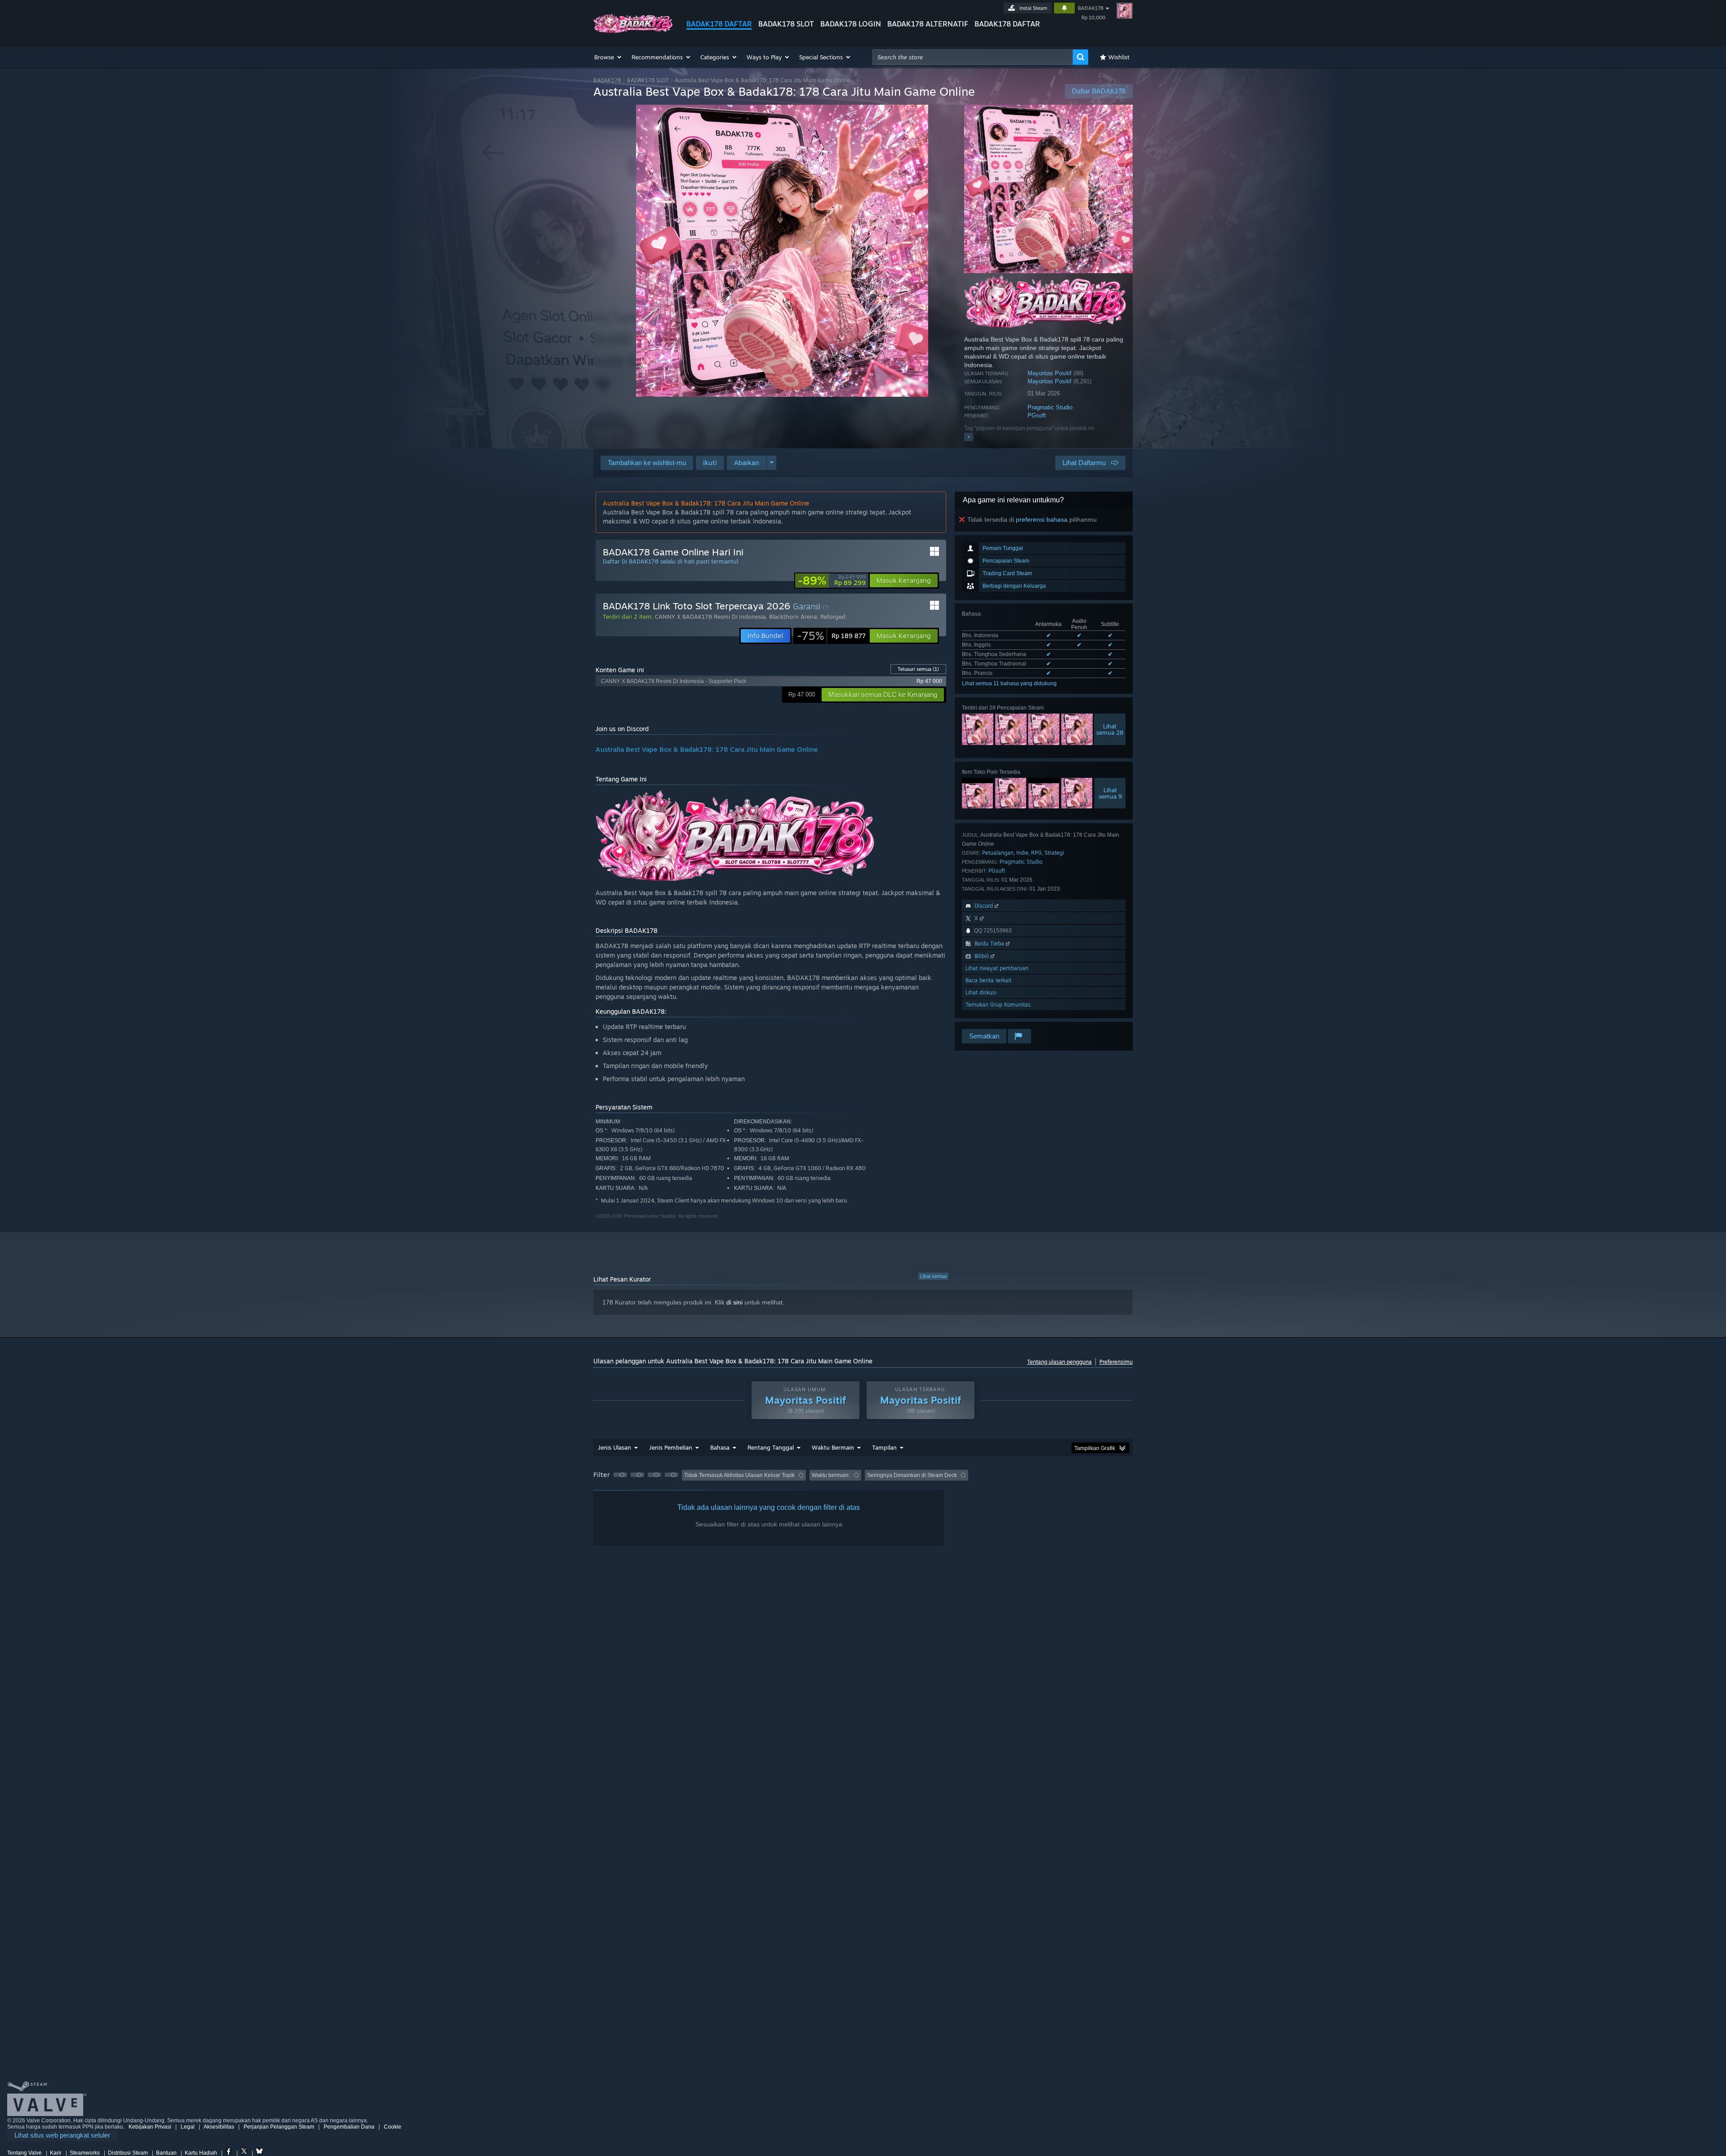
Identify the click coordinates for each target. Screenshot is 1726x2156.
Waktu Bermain (833, 1447)
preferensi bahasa (1042, 519)
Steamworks (85, 2153)
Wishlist (1119, 57)
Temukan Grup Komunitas (998, 1005)
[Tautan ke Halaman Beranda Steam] (633, 31)
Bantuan (166, 2153)
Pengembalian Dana (349, 2127)
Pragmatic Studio (1050, 407)
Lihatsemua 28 (1110, 729)
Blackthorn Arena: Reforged (807, 617)
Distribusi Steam (128, 2153)
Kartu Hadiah (201, 2153)
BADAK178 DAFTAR (719, 24)
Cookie (393, 2127)
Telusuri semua (918, 669)
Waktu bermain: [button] (831, 1475)
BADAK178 (1091, 8)
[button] (608, 57)
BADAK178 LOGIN (851, 24)
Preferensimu (1116, 1362)
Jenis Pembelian (671, 1447)
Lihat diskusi (981, 992)
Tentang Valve (24, 2153)
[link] (832, 581)
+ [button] (969, 437)
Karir (56, 2153)
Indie (1022, 853)
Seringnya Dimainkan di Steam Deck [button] (912, 1475)
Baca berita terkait (988, 980)
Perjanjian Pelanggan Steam (279, 2127)
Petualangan (998, 853)
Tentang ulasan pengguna (1059, 1362)
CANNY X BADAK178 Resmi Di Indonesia (710, 617)
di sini (734, 1302)
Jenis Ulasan (614, 1447)
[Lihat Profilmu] (1125, 11)
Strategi (1054, 853)
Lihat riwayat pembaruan (997, 968)
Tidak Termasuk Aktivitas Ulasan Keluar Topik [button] (739, 1475)
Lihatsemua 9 (1110, 793)
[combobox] (973, 57)
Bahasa (720, 1447)
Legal (188, 2127)
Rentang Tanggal (771, 1447)
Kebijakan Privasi (150, 2127)
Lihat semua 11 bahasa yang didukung (1009, 683)
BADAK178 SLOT (786, 24)
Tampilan (884, 1447)
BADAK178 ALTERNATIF (928, 24)
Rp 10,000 (1093, 18)
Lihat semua (933, 1276)
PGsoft (1037, 415)
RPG (1036, 853)
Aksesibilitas (219, 2127)
